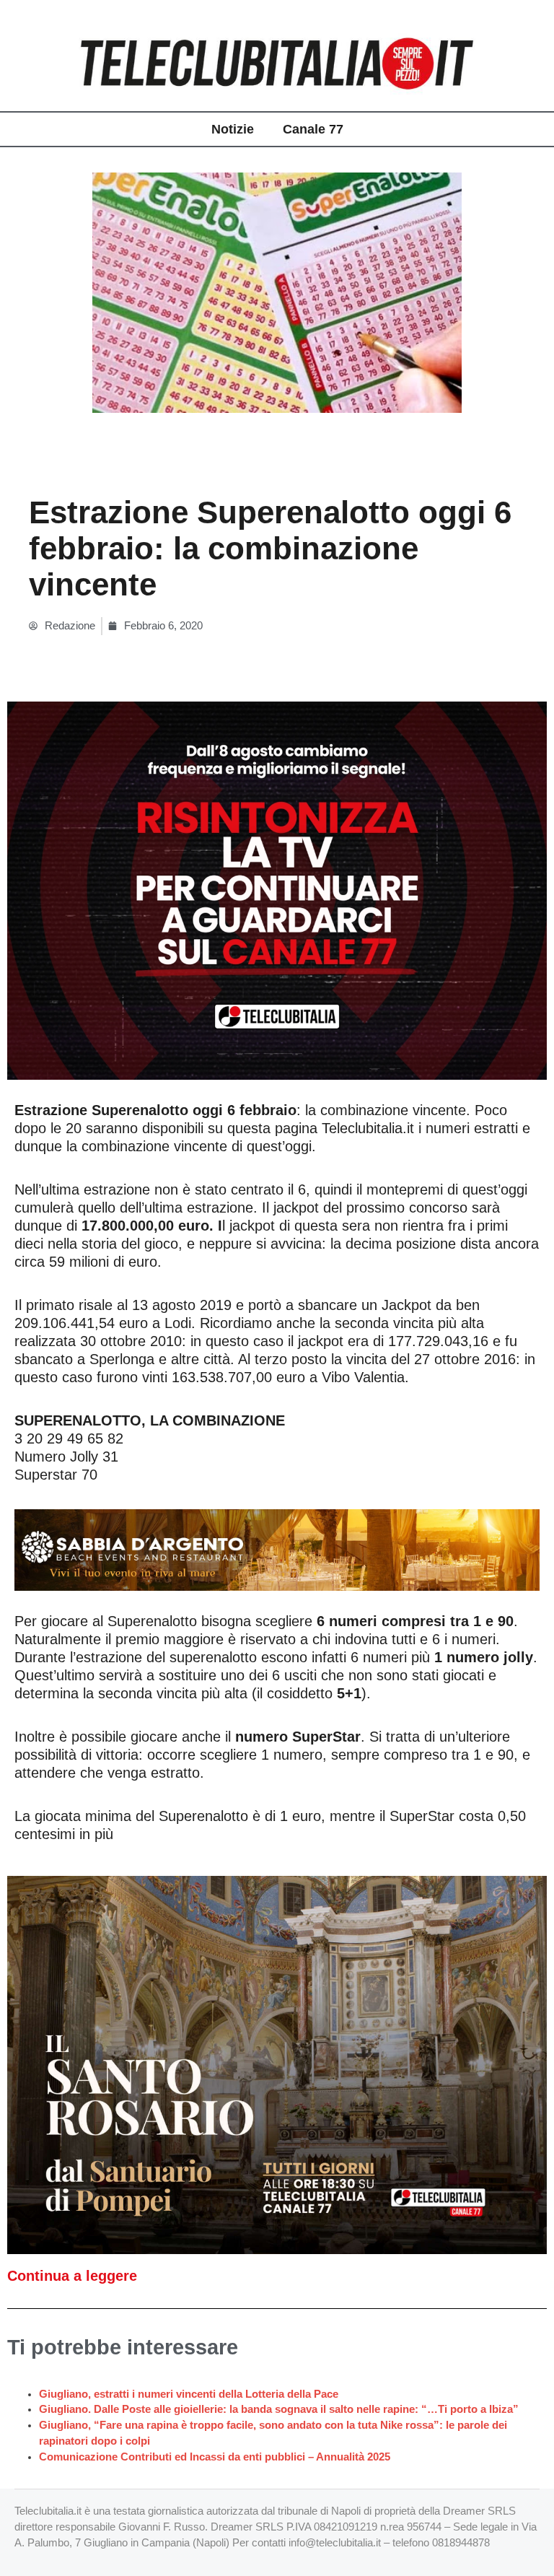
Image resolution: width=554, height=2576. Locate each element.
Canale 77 (313, 129)
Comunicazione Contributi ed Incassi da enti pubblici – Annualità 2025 (215, 2457)
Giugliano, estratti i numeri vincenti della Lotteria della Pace (189, 2394)
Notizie (233, 129)
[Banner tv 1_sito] (277, 2064)
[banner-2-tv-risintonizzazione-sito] (277, 890)
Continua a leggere (72, 2276)
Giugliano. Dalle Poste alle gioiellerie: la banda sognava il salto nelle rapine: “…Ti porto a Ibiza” (279, 2409)
